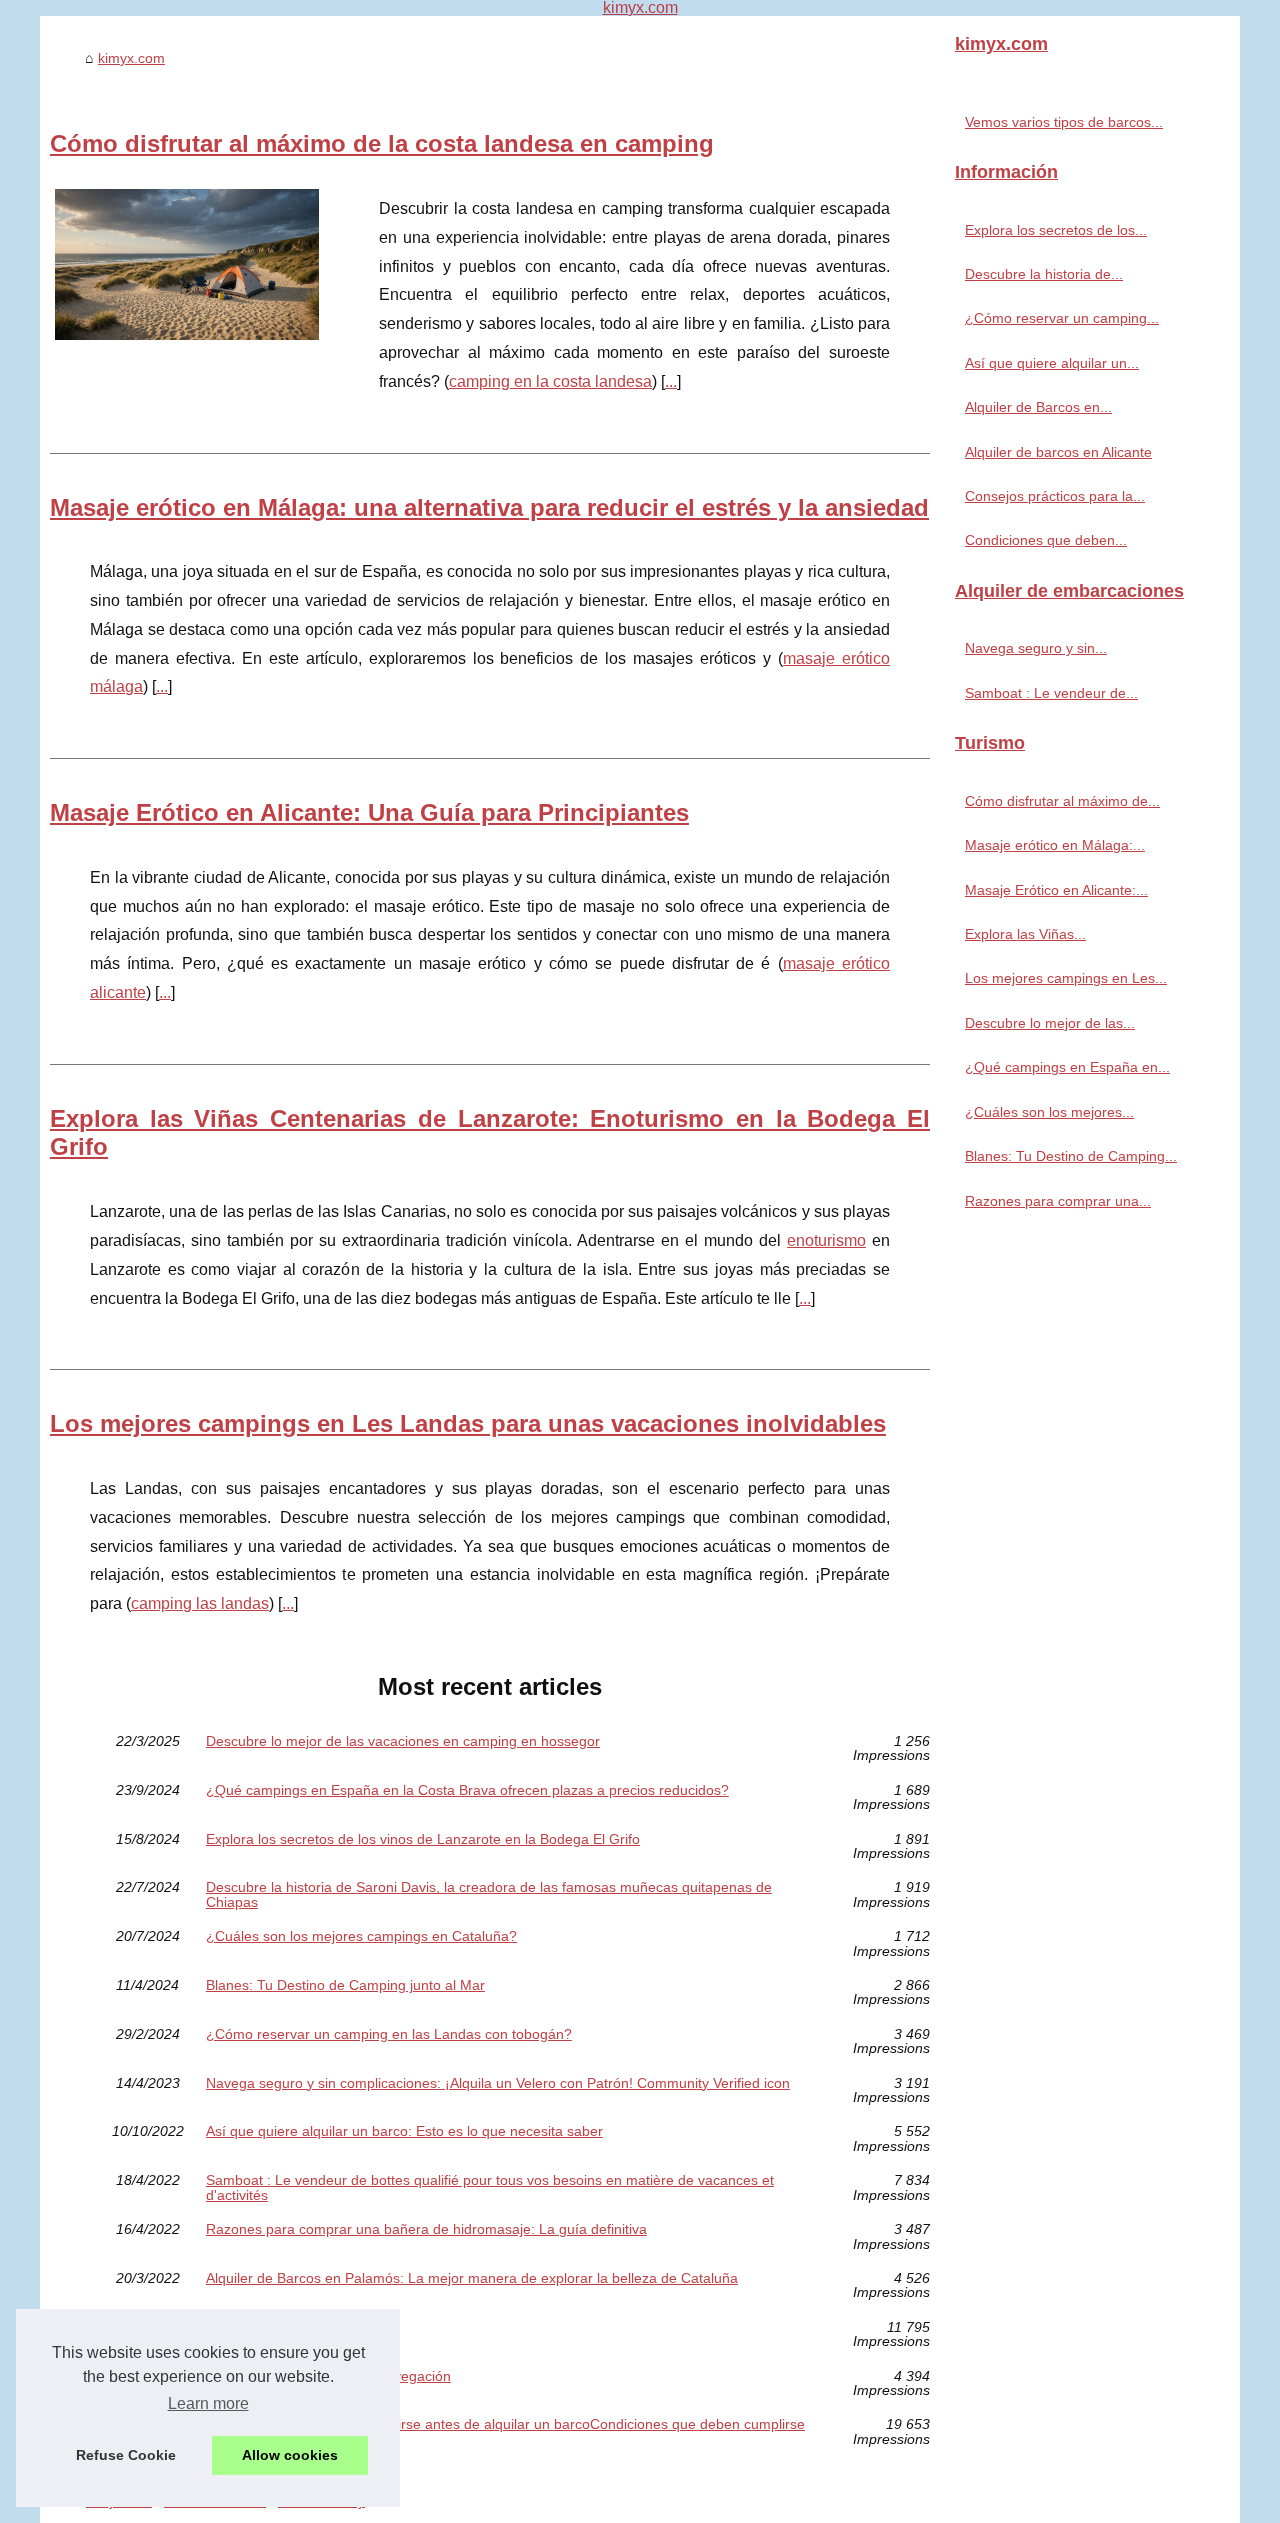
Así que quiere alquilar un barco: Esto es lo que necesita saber (404, 2131)
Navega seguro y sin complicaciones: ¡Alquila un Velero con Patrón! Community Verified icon (498, 2083)
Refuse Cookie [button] (126, 2455)
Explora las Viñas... (1025, 934)
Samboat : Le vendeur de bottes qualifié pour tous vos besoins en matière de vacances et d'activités (490, 2187)
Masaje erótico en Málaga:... (1055, 845)
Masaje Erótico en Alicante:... (1056, 890)
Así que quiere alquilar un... (1052, 363)
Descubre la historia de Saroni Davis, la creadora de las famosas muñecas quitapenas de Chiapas (489, 1894)
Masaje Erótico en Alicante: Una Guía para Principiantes (369, 812)
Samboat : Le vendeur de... (1051, 693)
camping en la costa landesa (550, 381)
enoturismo (826, 1240)
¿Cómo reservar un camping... (1062, 318)
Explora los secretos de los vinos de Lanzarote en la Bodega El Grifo (423, 1839)
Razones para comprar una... (1058, 1201)
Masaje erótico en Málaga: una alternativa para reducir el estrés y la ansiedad (489, 507)
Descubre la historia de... (1044, 274)
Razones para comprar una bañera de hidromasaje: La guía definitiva (426, 2229)
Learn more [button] (208, 2403)
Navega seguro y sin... (1036, 648)
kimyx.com (131, 58)
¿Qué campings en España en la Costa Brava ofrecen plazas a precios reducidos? (467, 1790)
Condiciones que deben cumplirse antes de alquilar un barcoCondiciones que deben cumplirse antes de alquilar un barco (505, 2431)
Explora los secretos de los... (1056, 230)
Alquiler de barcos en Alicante (299, 2327)
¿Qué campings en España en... (1067, 1067)
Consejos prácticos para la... (1055, 496)
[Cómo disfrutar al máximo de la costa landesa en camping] (187, 262)
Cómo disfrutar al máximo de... (1062, 801)
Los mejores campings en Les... (1066, 978)
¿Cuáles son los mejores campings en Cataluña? (361, 1936)
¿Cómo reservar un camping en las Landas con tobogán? (389, 2034)
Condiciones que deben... (1046, 540)
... (671, 381)
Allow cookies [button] (290, 2455)
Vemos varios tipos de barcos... (1064, 122)
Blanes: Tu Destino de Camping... (1071, 1156)
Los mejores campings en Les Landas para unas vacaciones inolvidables (468, 1423)
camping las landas (200, 1603)
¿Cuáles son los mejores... (1049, 1112)
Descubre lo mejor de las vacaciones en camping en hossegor (403, 1741)
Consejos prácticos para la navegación (328, 2376)
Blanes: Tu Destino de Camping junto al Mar (345, 1985)
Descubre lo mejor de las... (1050, 1023)
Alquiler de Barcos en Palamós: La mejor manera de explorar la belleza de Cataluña (472, 2278)
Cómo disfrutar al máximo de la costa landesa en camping (382, 143)
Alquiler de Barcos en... (1038, 407)
